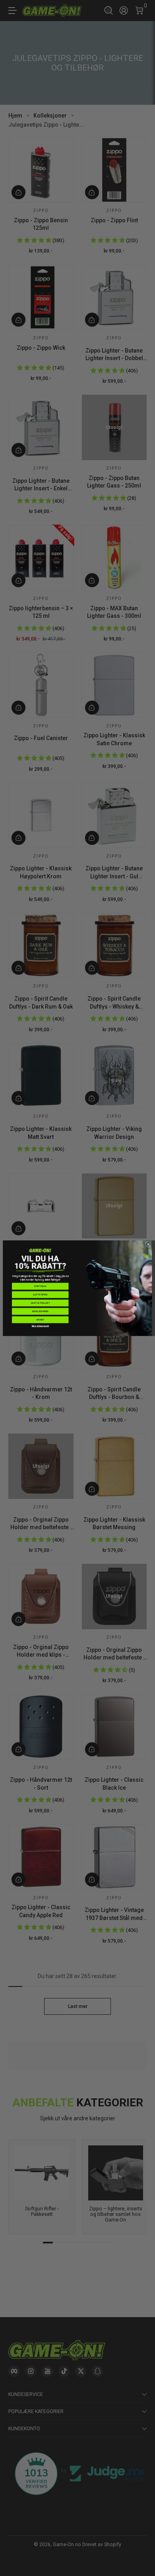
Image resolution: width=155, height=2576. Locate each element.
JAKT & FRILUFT (40, 1303)
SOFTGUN (40, 1286)
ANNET (40, 1319)
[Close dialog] (148, 1244)
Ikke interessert (41, 1326)
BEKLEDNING (40, 1311)
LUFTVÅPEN (40, 1294)
